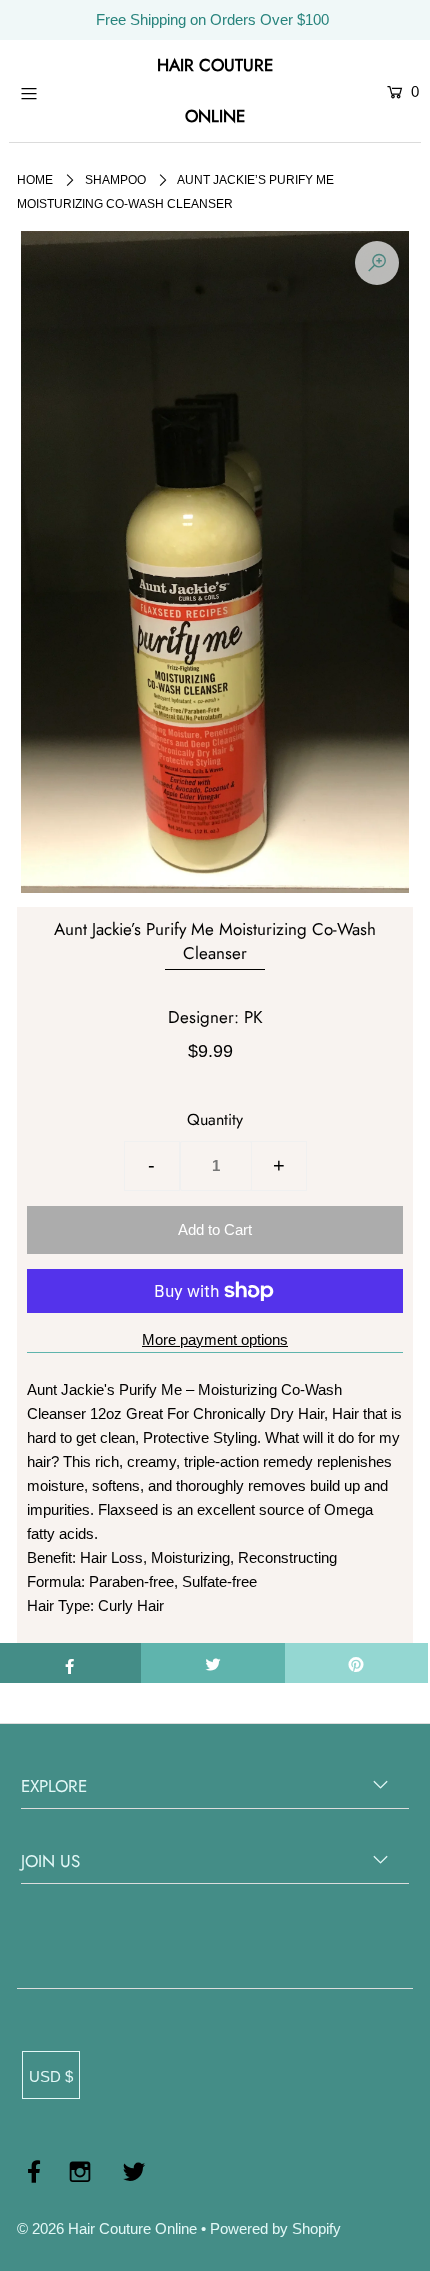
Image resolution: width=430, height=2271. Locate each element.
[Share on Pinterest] (356, 1663)
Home (35, 180)
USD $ (51, 2076)
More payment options (215, 1339)
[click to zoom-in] (377, 263)
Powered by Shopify (275, 2228)
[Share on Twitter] (212, 1663)
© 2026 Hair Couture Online (107, 2228)
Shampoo (115, 180)
